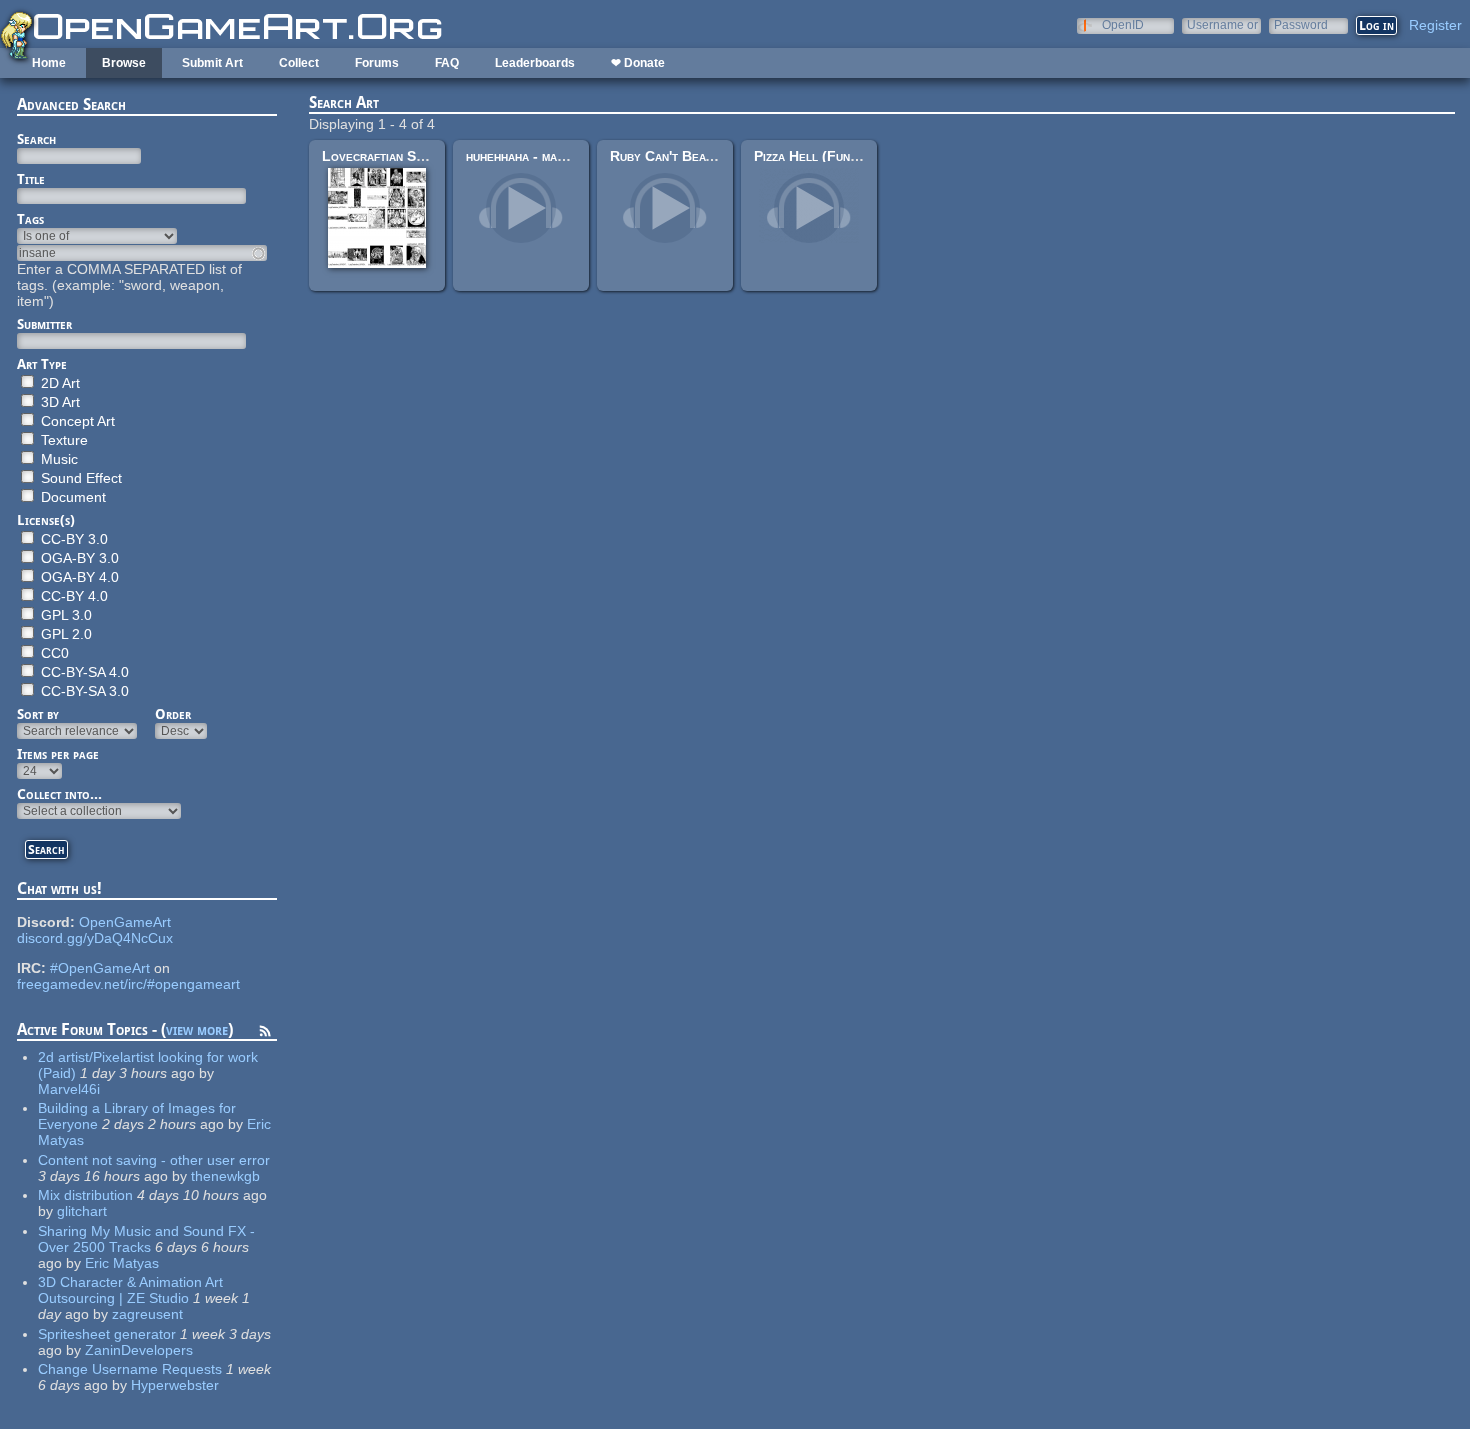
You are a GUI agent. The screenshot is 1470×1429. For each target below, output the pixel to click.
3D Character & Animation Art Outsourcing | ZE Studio (130, 1290)
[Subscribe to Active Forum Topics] (265, 1034)
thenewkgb (225, 1176)
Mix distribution (85, 1195)
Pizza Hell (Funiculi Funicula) (846, 156)
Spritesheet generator (107, 1334)
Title (31, 179)
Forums (377, 63)
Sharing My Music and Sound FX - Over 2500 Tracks (146, 1239)
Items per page (58, 754)
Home (49, 63)
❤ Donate (638, 63)
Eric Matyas (122, 1263)
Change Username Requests (130, 1369)
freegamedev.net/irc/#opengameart (128, 984)
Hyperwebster (175, 1385)
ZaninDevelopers (139, 1350)
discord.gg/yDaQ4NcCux (95, 938)
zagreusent (147, 1314)
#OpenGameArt (100, 968)
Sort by (38, 714)
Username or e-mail (1222, 24)
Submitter (44, 324)
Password (1301, 24)
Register (1435, 25)
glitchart (82, 1211)
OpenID (1123, 24)
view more (197, 1029)
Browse (124, 63)
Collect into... (59, 794)
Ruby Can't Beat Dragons (689, 156)
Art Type (42, 364)
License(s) (46, 520)
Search (36, 139)
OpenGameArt (125, 922)
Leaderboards (535, 63)
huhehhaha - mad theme (534, 156)
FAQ (447, 63)
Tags (30, 219)
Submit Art (212, 63)
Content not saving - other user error (154, 1160)
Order (173, 714)
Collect (299, 63)
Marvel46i (69, 1089)
